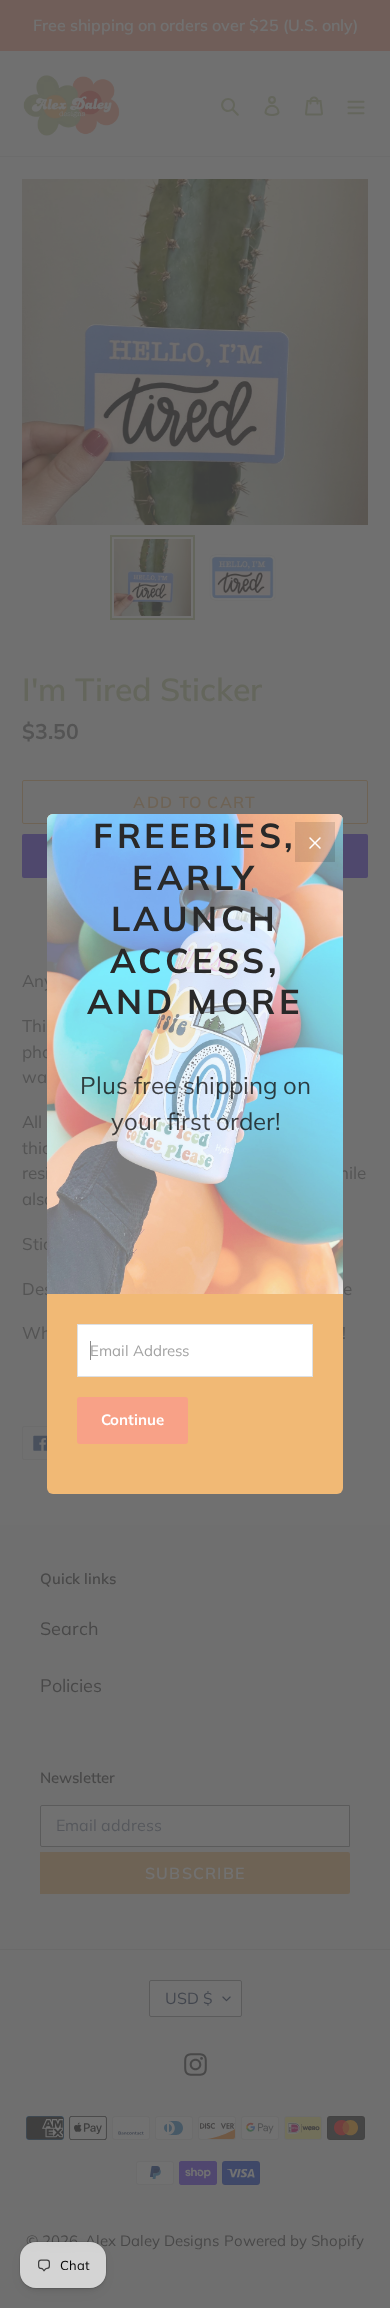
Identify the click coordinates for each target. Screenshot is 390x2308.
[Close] (315, 842)
